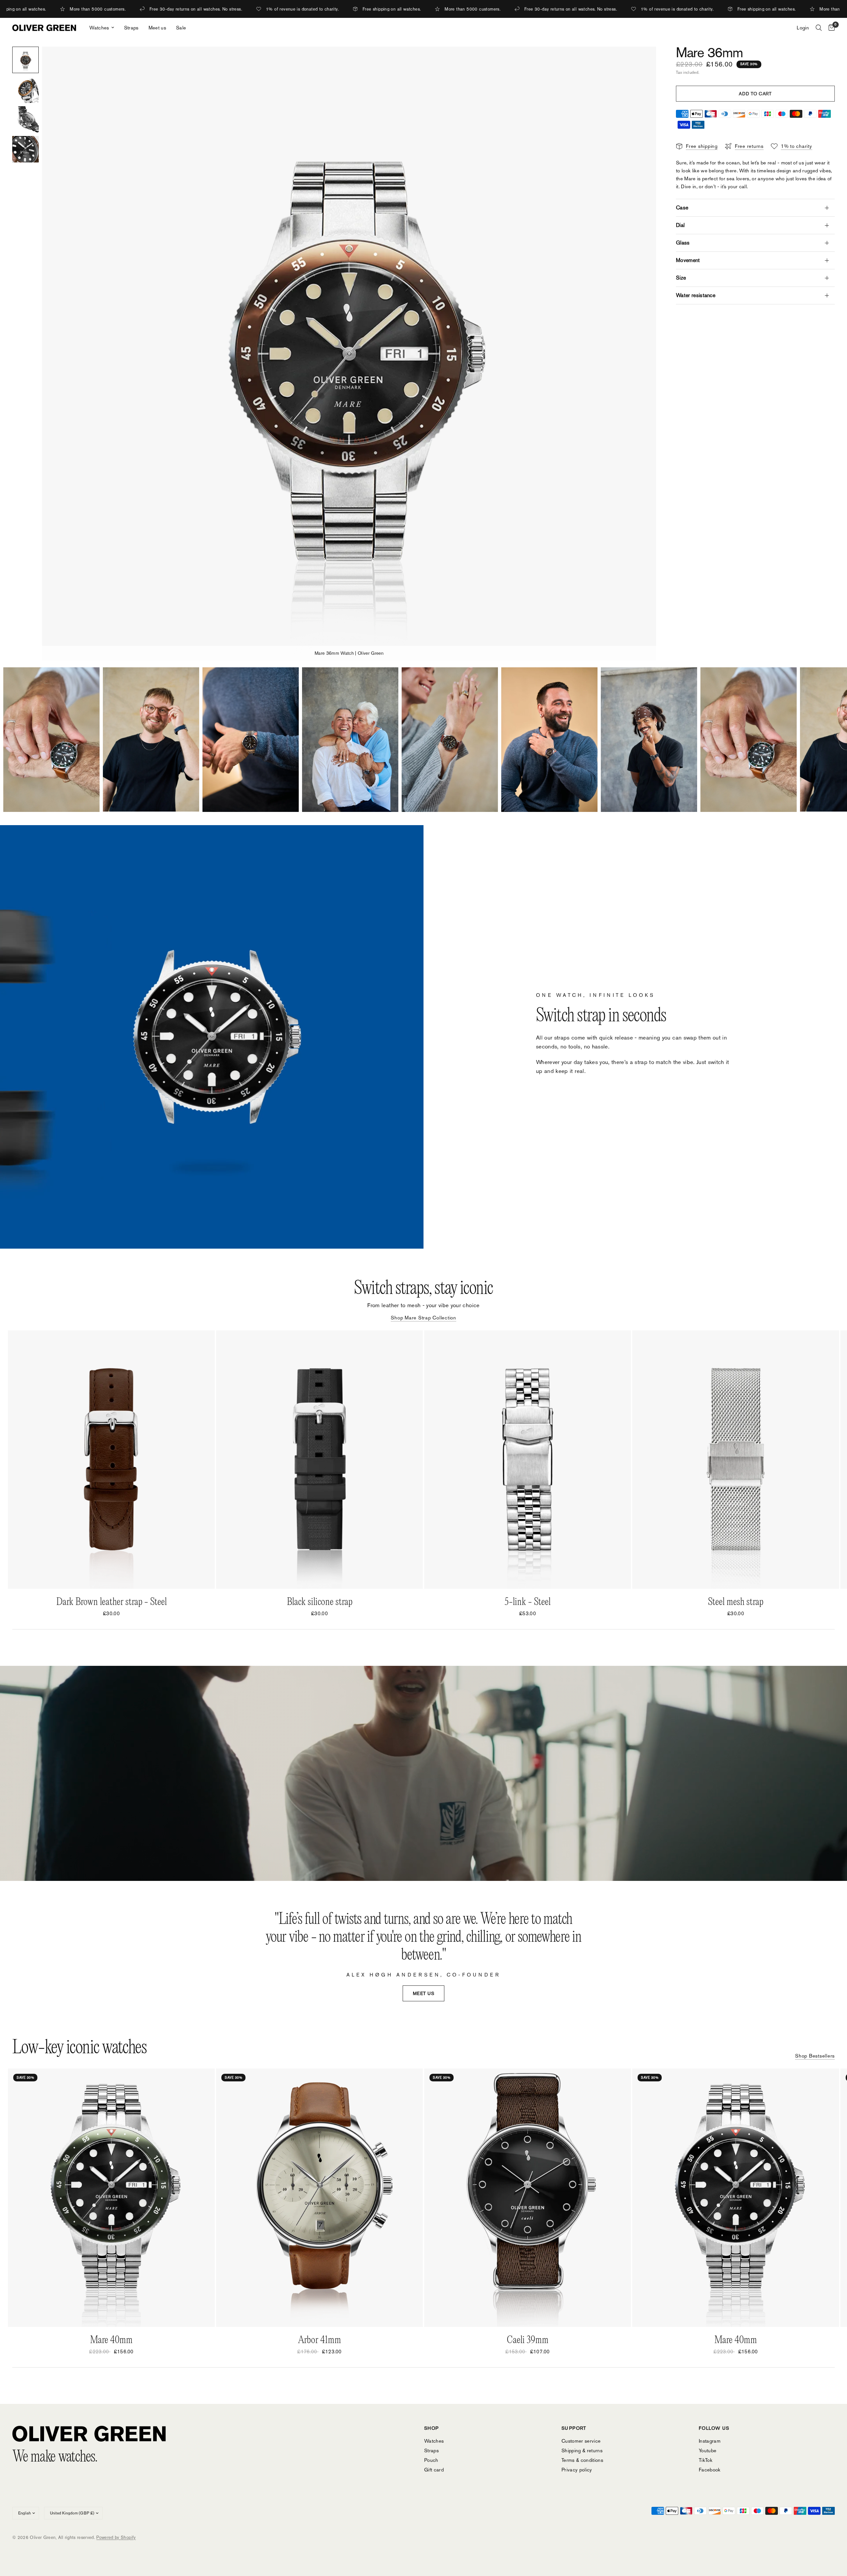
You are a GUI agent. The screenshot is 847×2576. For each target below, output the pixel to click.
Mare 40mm (111, 2340)
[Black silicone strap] (319, 1460)
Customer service (581, 2441)
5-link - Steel (528, 1602)
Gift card (434, 2470)
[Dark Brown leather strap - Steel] (111, 1460)
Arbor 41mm (320, 2340)
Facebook (710, 2470)
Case (682, 208)
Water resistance (696, 295)
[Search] (819, 28)
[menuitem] (102, 28)
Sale (181, 28)
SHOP (432, 2428)
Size (681, 278)
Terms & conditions (582, 2460)
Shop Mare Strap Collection (423, 1318)
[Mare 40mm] (111, 2198)
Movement (688, 260)
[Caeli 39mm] (528, 2198)
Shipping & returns (582, 2450)
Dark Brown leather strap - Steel (111, 1602)
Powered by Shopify (116, 2537)
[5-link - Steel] (528, 1460)
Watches (99, 28)
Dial (680, 225)
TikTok (706, 2460)
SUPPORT (574, 2428)
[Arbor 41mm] (319, 2198)
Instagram (710, 2441)
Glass (683, 243)
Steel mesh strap (736, 1602)
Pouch (431, 2460)
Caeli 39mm (528, 2340)
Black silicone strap (320, 1602)
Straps (131, 28)
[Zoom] (642, 61)
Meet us (157, 28)
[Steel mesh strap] (736, 1460)
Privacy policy (577, 2470)
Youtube (708, 2450)
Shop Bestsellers (815, 2056)
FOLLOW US (714, 2428)
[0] (830, 28)
